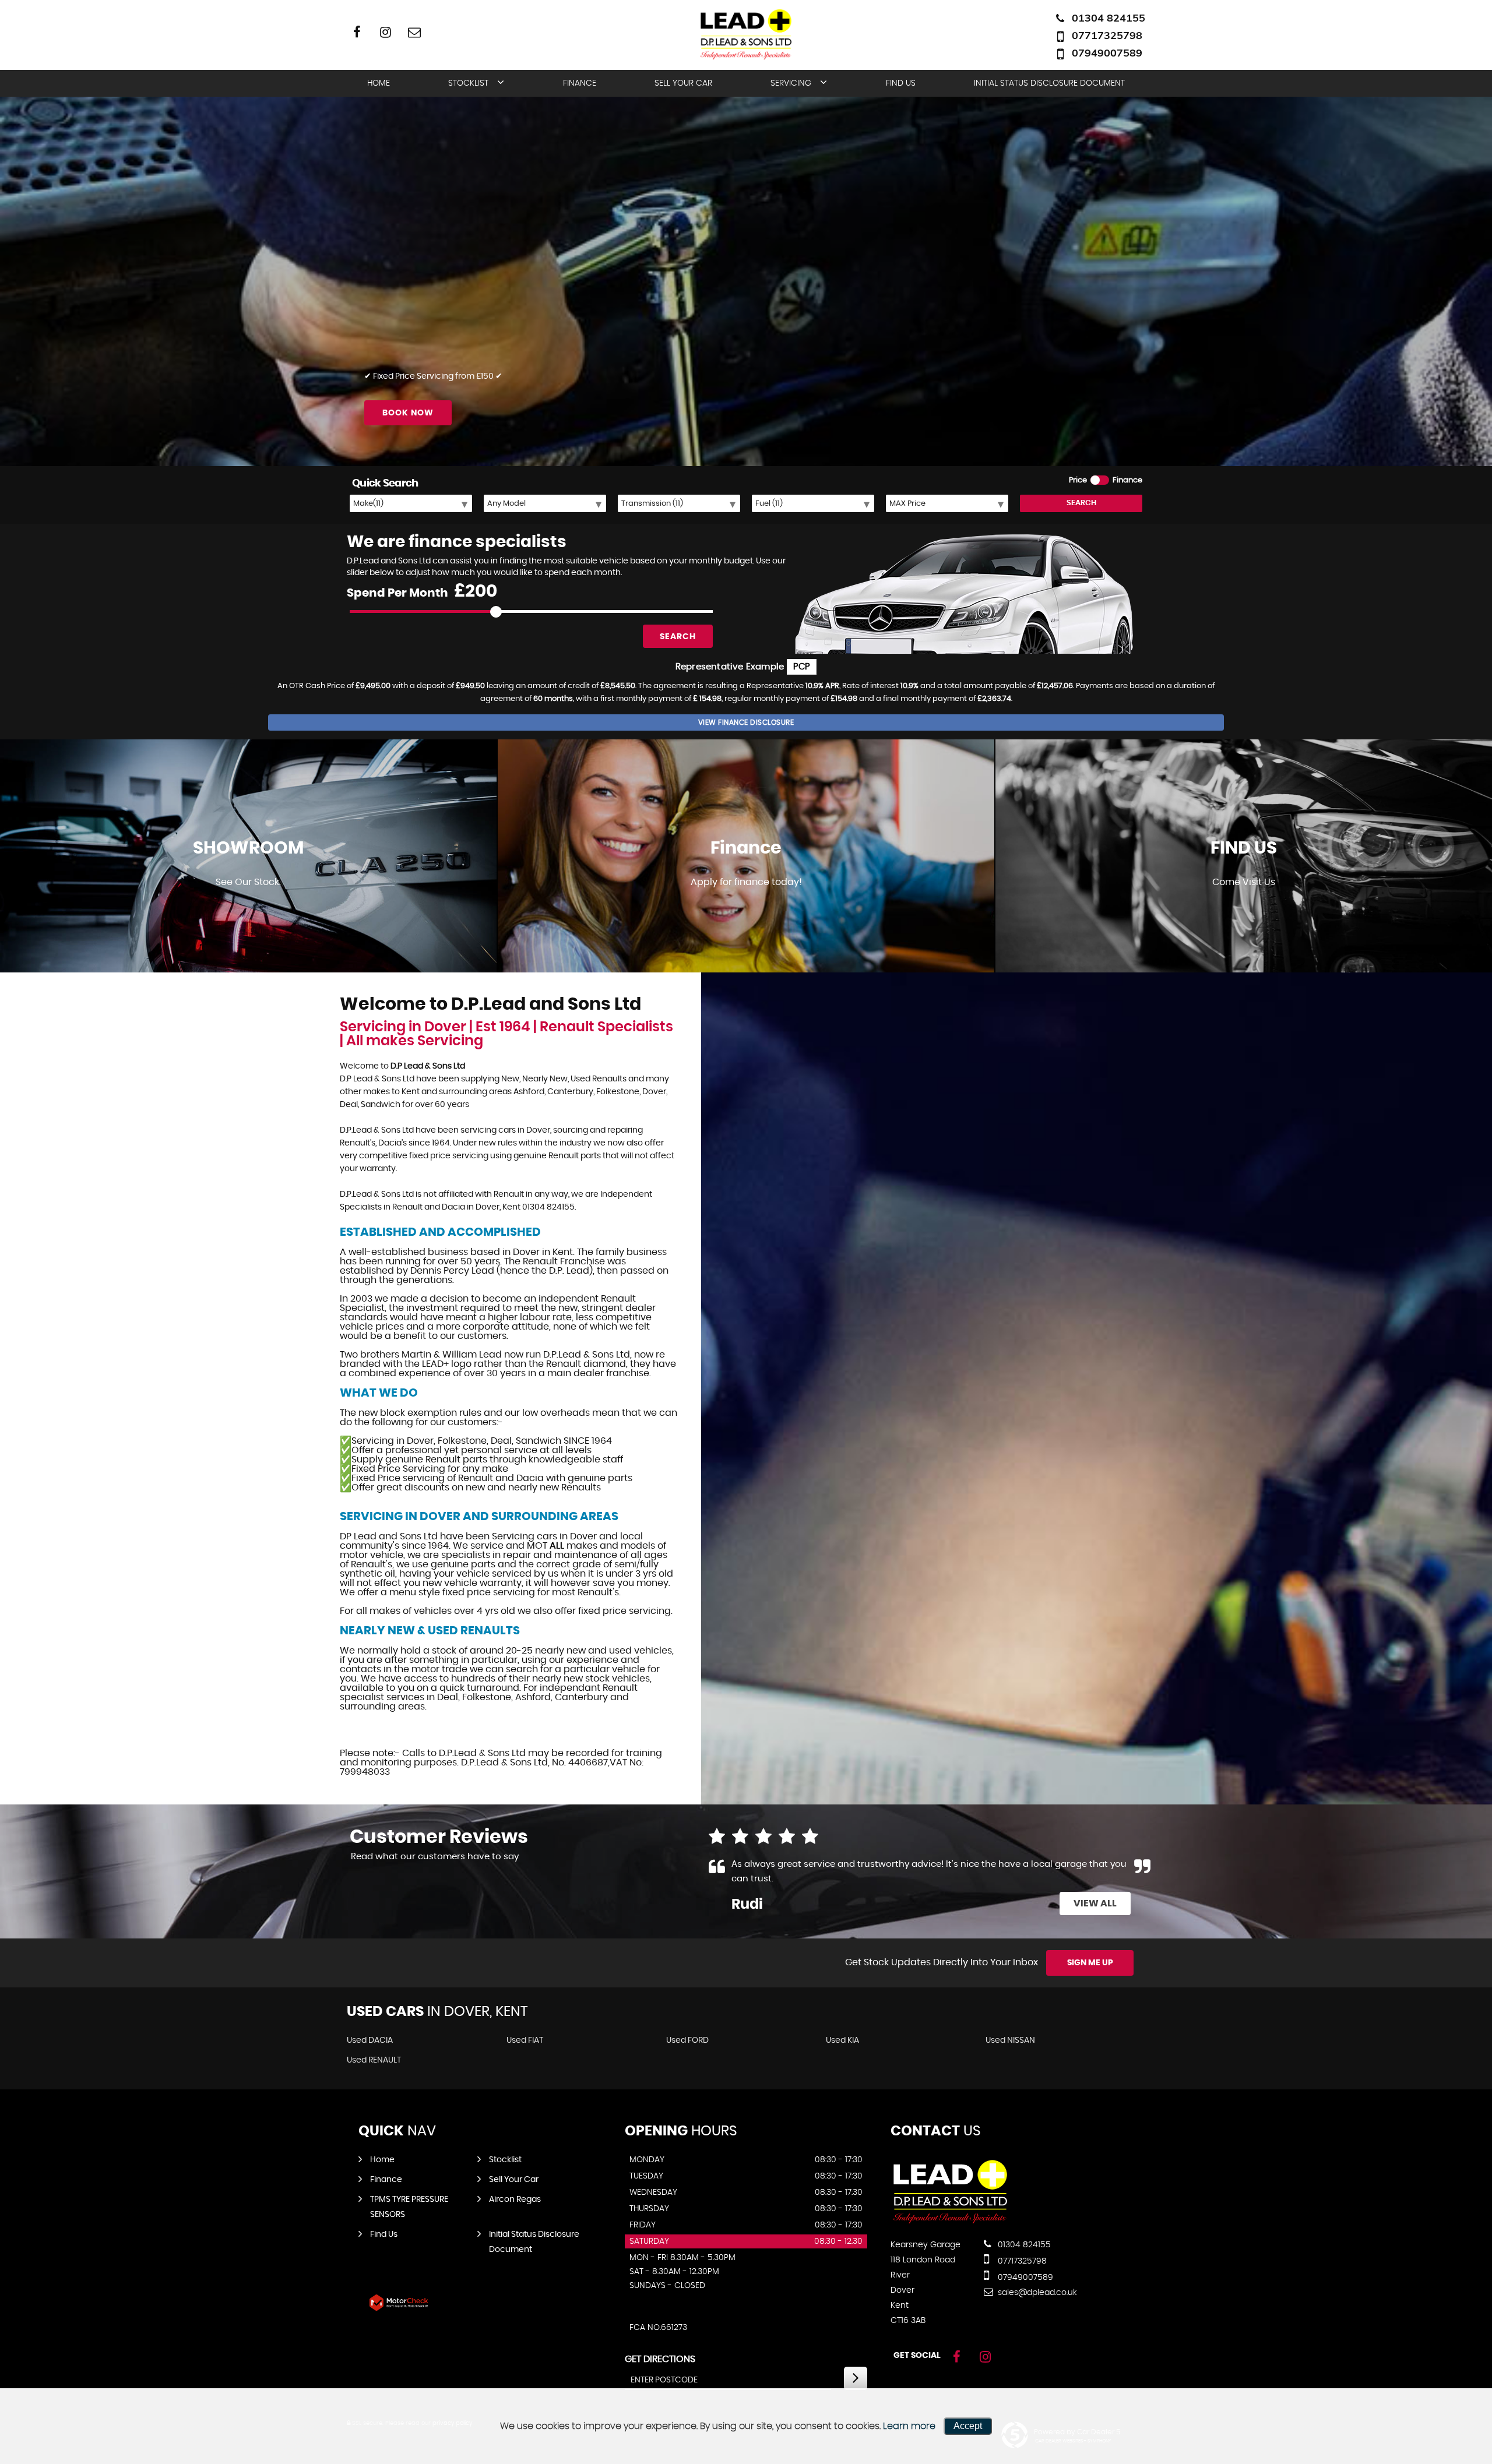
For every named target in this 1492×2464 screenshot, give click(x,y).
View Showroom (248, 916)
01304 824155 (1109, 18)
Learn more (909, 2426)
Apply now (746, 916)
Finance (580, 83)
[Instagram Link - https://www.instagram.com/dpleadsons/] (386, 32)
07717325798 (1107, 35)
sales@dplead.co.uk (1036, 2293)
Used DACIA (370, 2040)
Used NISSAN (1010, 2040)
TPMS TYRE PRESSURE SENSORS (409, 2207)
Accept (968, 2426)
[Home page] (746, 34)
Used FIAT (525, 2040)
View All (1095, 1903)
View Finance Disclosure (746, 722)
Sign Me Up (1090, 1963)
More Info (1244, 916)
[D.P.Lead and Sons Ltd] (950, 2221)
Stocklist (468, 83)
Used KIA (842, 2040)
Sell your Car (683, 83)
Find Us (901, 83)
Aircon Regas (515, 2199)
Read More (1105, 1879)
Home (379, 83)
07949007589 (1107, 53)
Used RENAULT (374, 2060)
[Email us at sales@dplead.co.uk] (414, 32)
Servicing (791, 83)
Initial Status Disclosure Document (1049, 83)
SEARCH (1081, 503)
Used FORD (687, 2040)
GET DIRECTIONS (660, 2359)
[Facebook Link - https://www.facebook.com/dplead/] (357, 32)
